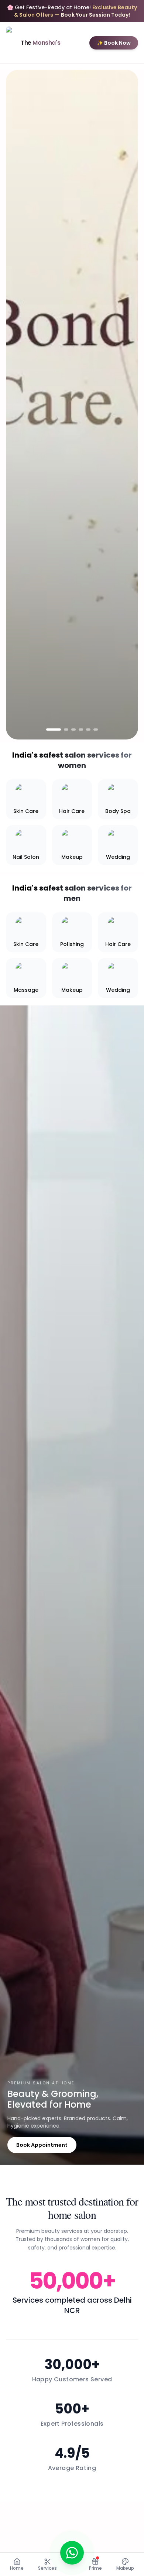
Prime (95, 2568)
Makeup (125, 2568)
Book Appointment (42, 2145)
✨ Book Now (114, 43)
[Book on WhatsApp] (72, 2553)
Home (17, 2568)
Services (47, 2568)
